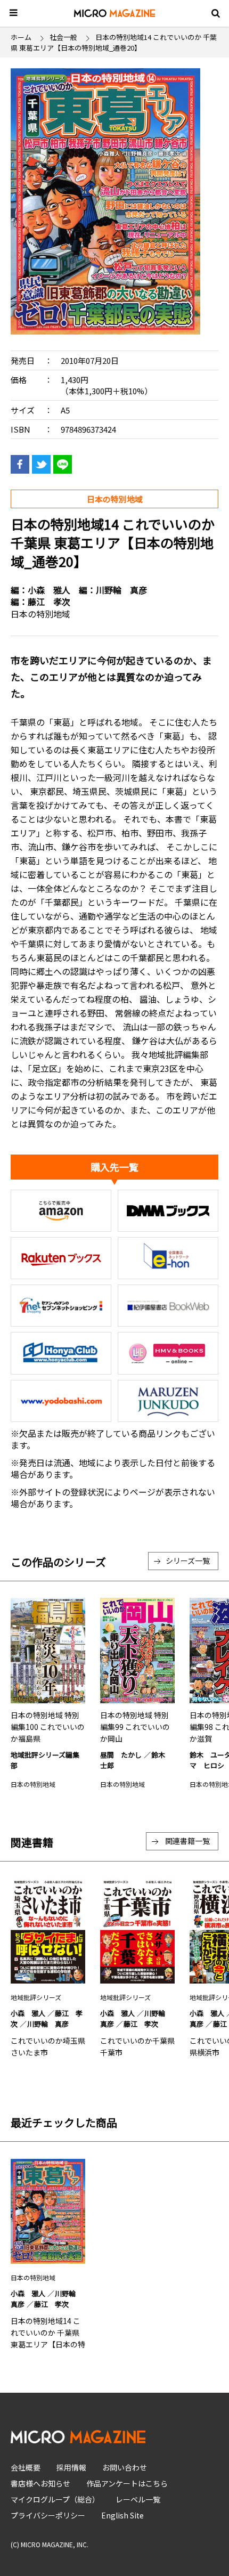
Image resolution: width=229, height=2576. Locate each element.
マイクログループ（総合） (55, 2499)
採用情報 (71, 2467)
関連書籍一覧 (187, 1841)
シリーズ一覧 (188, 1561)
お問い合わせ (125, 2467)
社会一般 (63, 37)
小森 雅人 (49, 590)
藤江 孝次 (49, 602)
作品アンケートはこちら (127, 2483)
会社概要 (26, 2467)
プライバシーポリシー (48, 2515)
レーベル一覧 (138, 2499)
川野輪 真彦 (121, 590)
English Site (122, 2515)
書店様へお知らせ (40, 2483)
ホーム (21, 37)
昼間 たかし (121, 1755)
